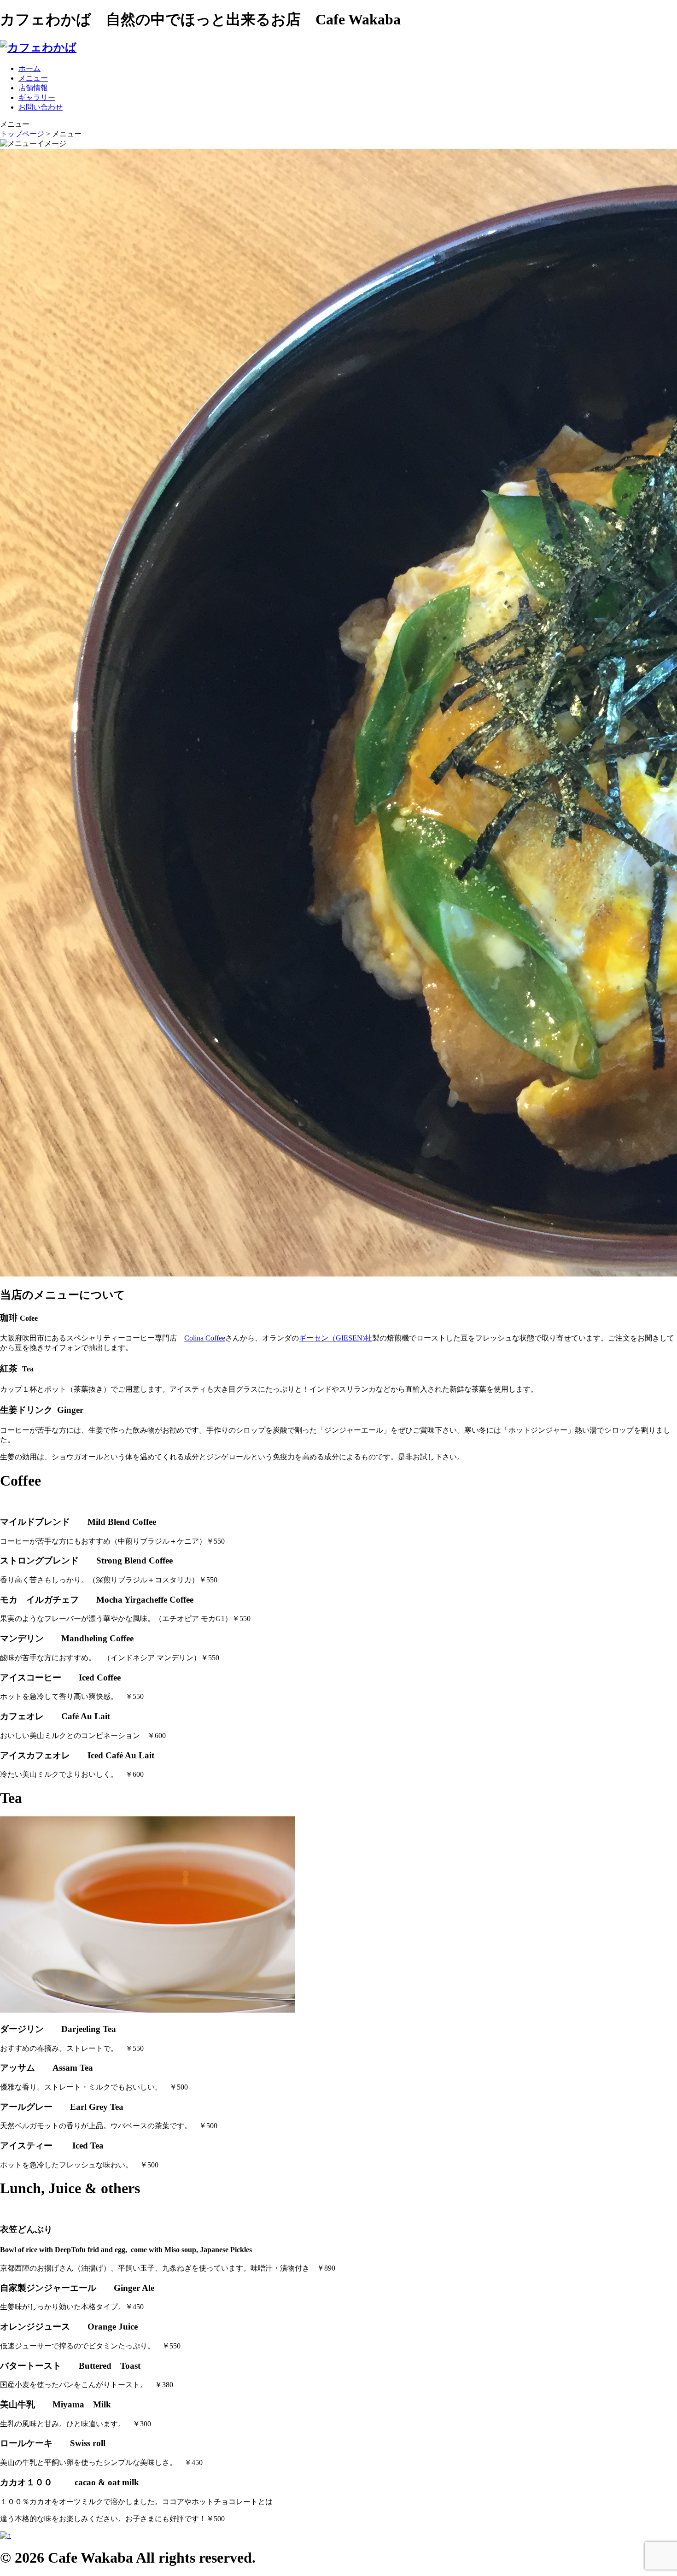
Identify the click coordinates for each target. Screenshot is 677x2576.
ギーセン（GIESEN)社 (336, 1338)
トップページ (22, 134)
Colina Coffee (205, 1338)
